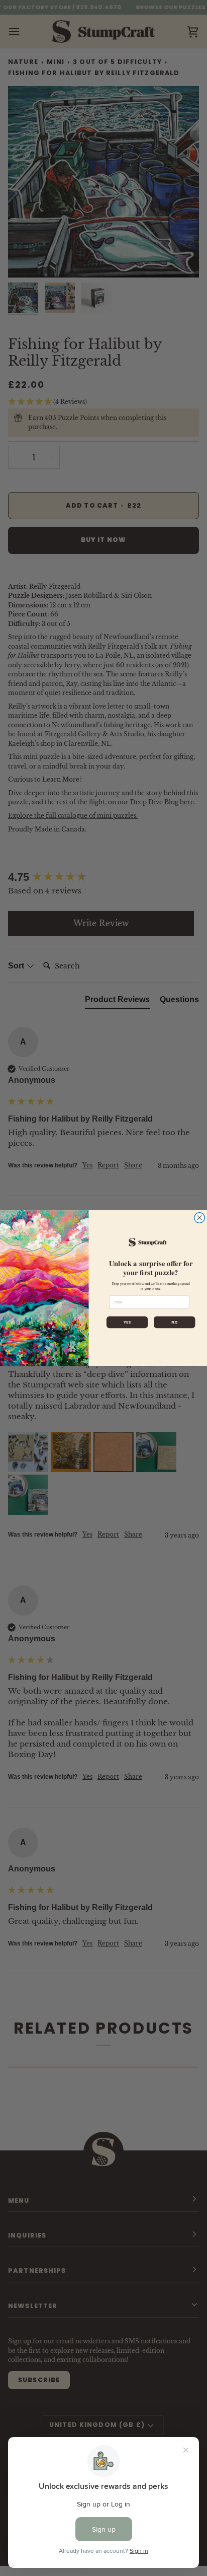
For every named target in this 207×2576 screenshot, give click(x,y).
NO (174, 1322)
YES (127, 1322)
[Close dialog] (200, 1218)
